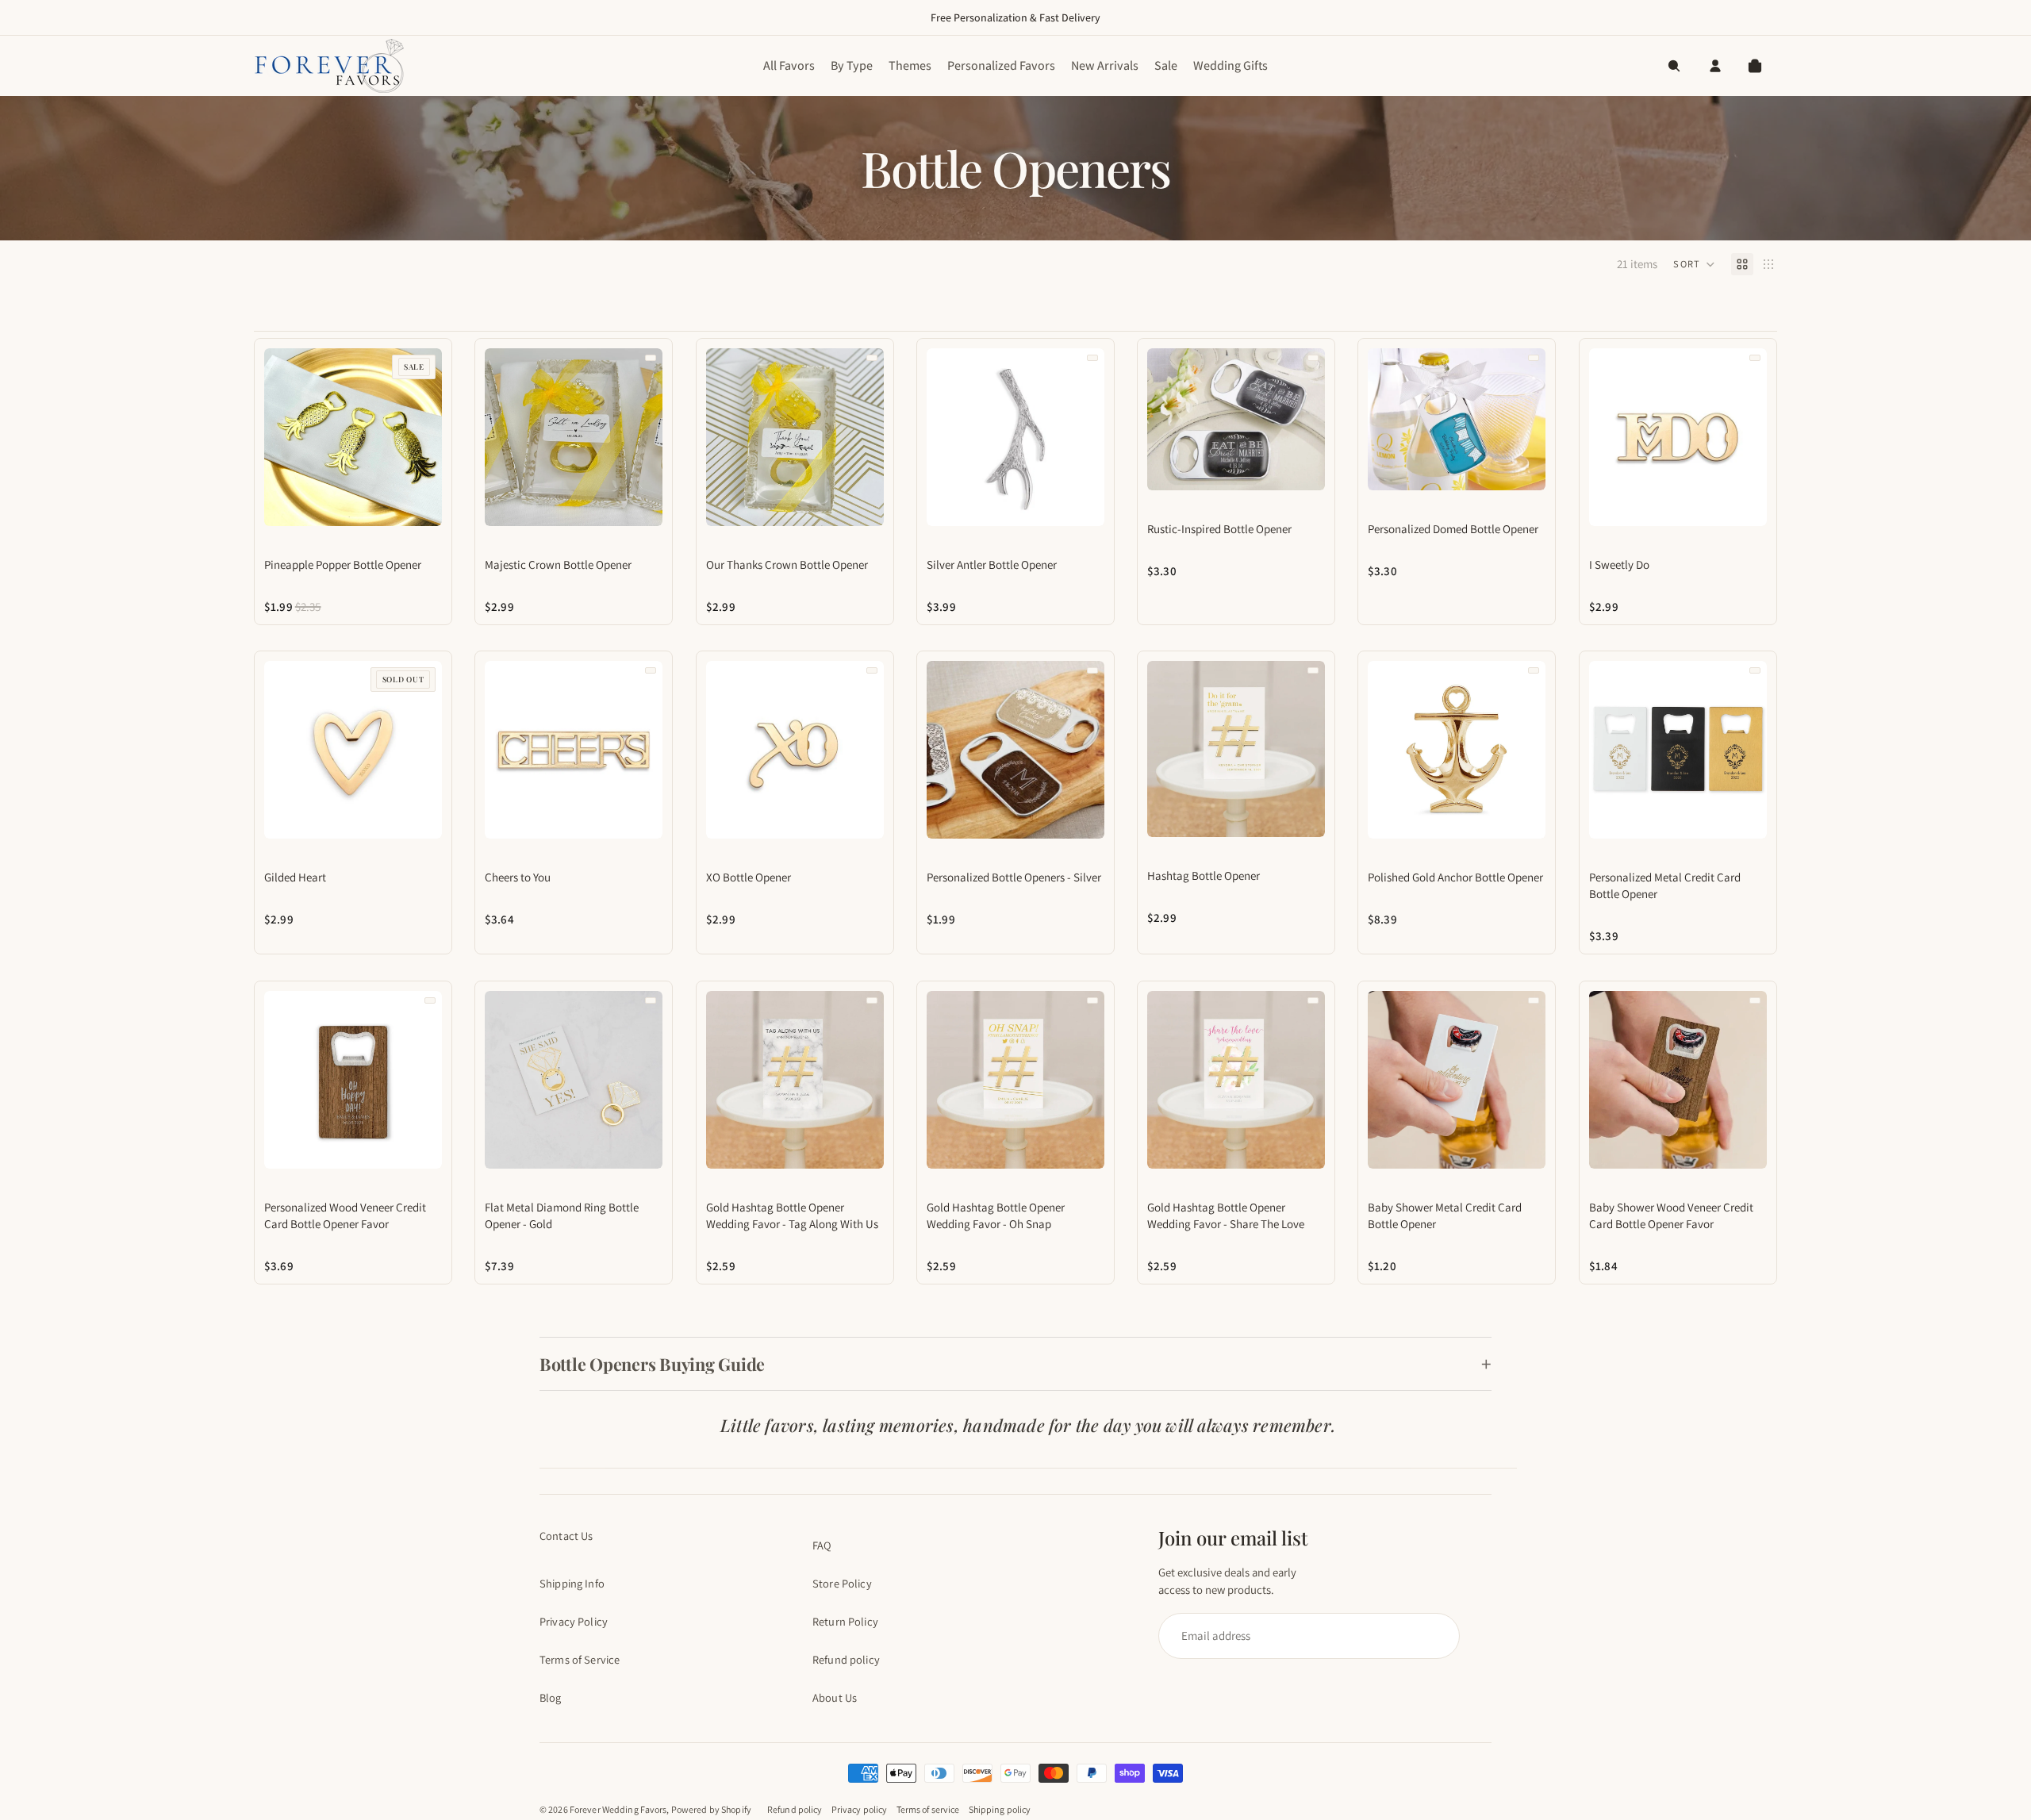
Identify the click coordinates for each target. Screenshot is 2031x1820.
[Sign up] (1302, 1636)
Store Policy (842, 1583)
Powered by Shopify (711, 1809)
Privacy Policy (574, 1621)
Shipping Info (572, 1583)
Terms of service (928, 1809)
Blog (551, 1697)
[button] (1694, 264)
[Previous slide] (272, 437)
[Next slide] (434, 437)
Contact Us (566, 1536)
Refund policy (846, 1659)
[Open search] (1674, 66)
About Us (835, 1697)
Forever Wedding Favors (618, 1809)
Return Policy (845, 1621)
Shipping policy (1000, 1809)
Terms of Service (580, 1659)
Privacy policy (860, 1809)
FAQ (822, 1545)
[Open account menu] (1715, 66)
